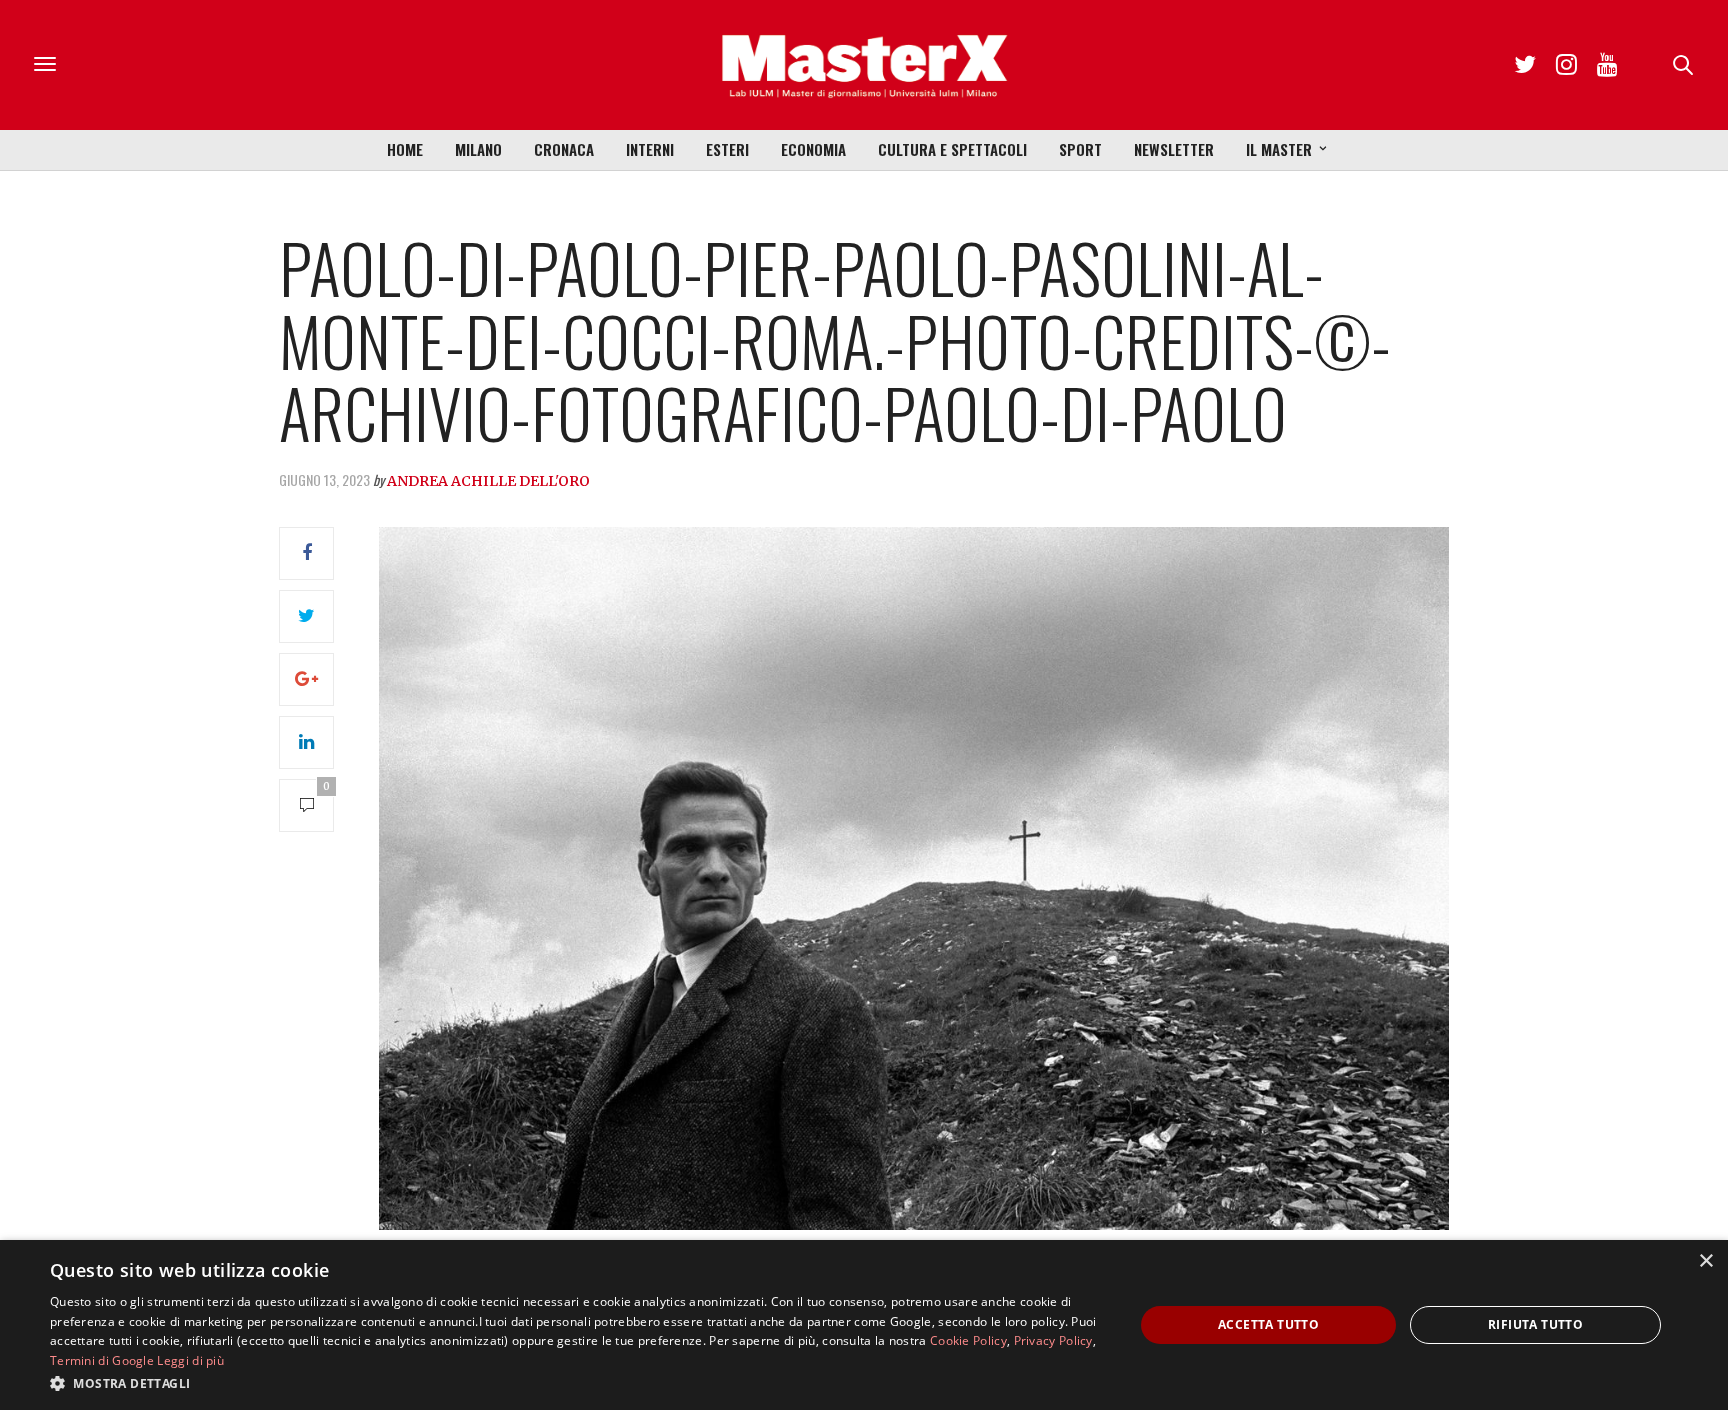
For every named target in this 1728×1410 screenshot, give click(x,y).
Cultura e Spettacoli (952, 149)
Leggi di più (190, 1360)
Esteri (727, 149)
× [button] (1705, 1261)
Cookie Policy (968, 1340)
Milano (478, 149)
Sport (1080, 149)
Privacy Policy (1053, 1340)
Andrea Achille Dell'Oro (488, 481)
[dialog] (864, 1325)
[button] (576, 1383)
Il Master (1279, 149)
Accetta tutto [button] (1268, 1324)
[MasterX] (864, 65)
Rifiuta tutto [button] (1535, 1324)
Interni (650, 149)
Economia (813, 149)
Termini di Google (102, 1360)
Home (405, 149)
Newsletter (1174, 149)
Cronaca (564, 149)
